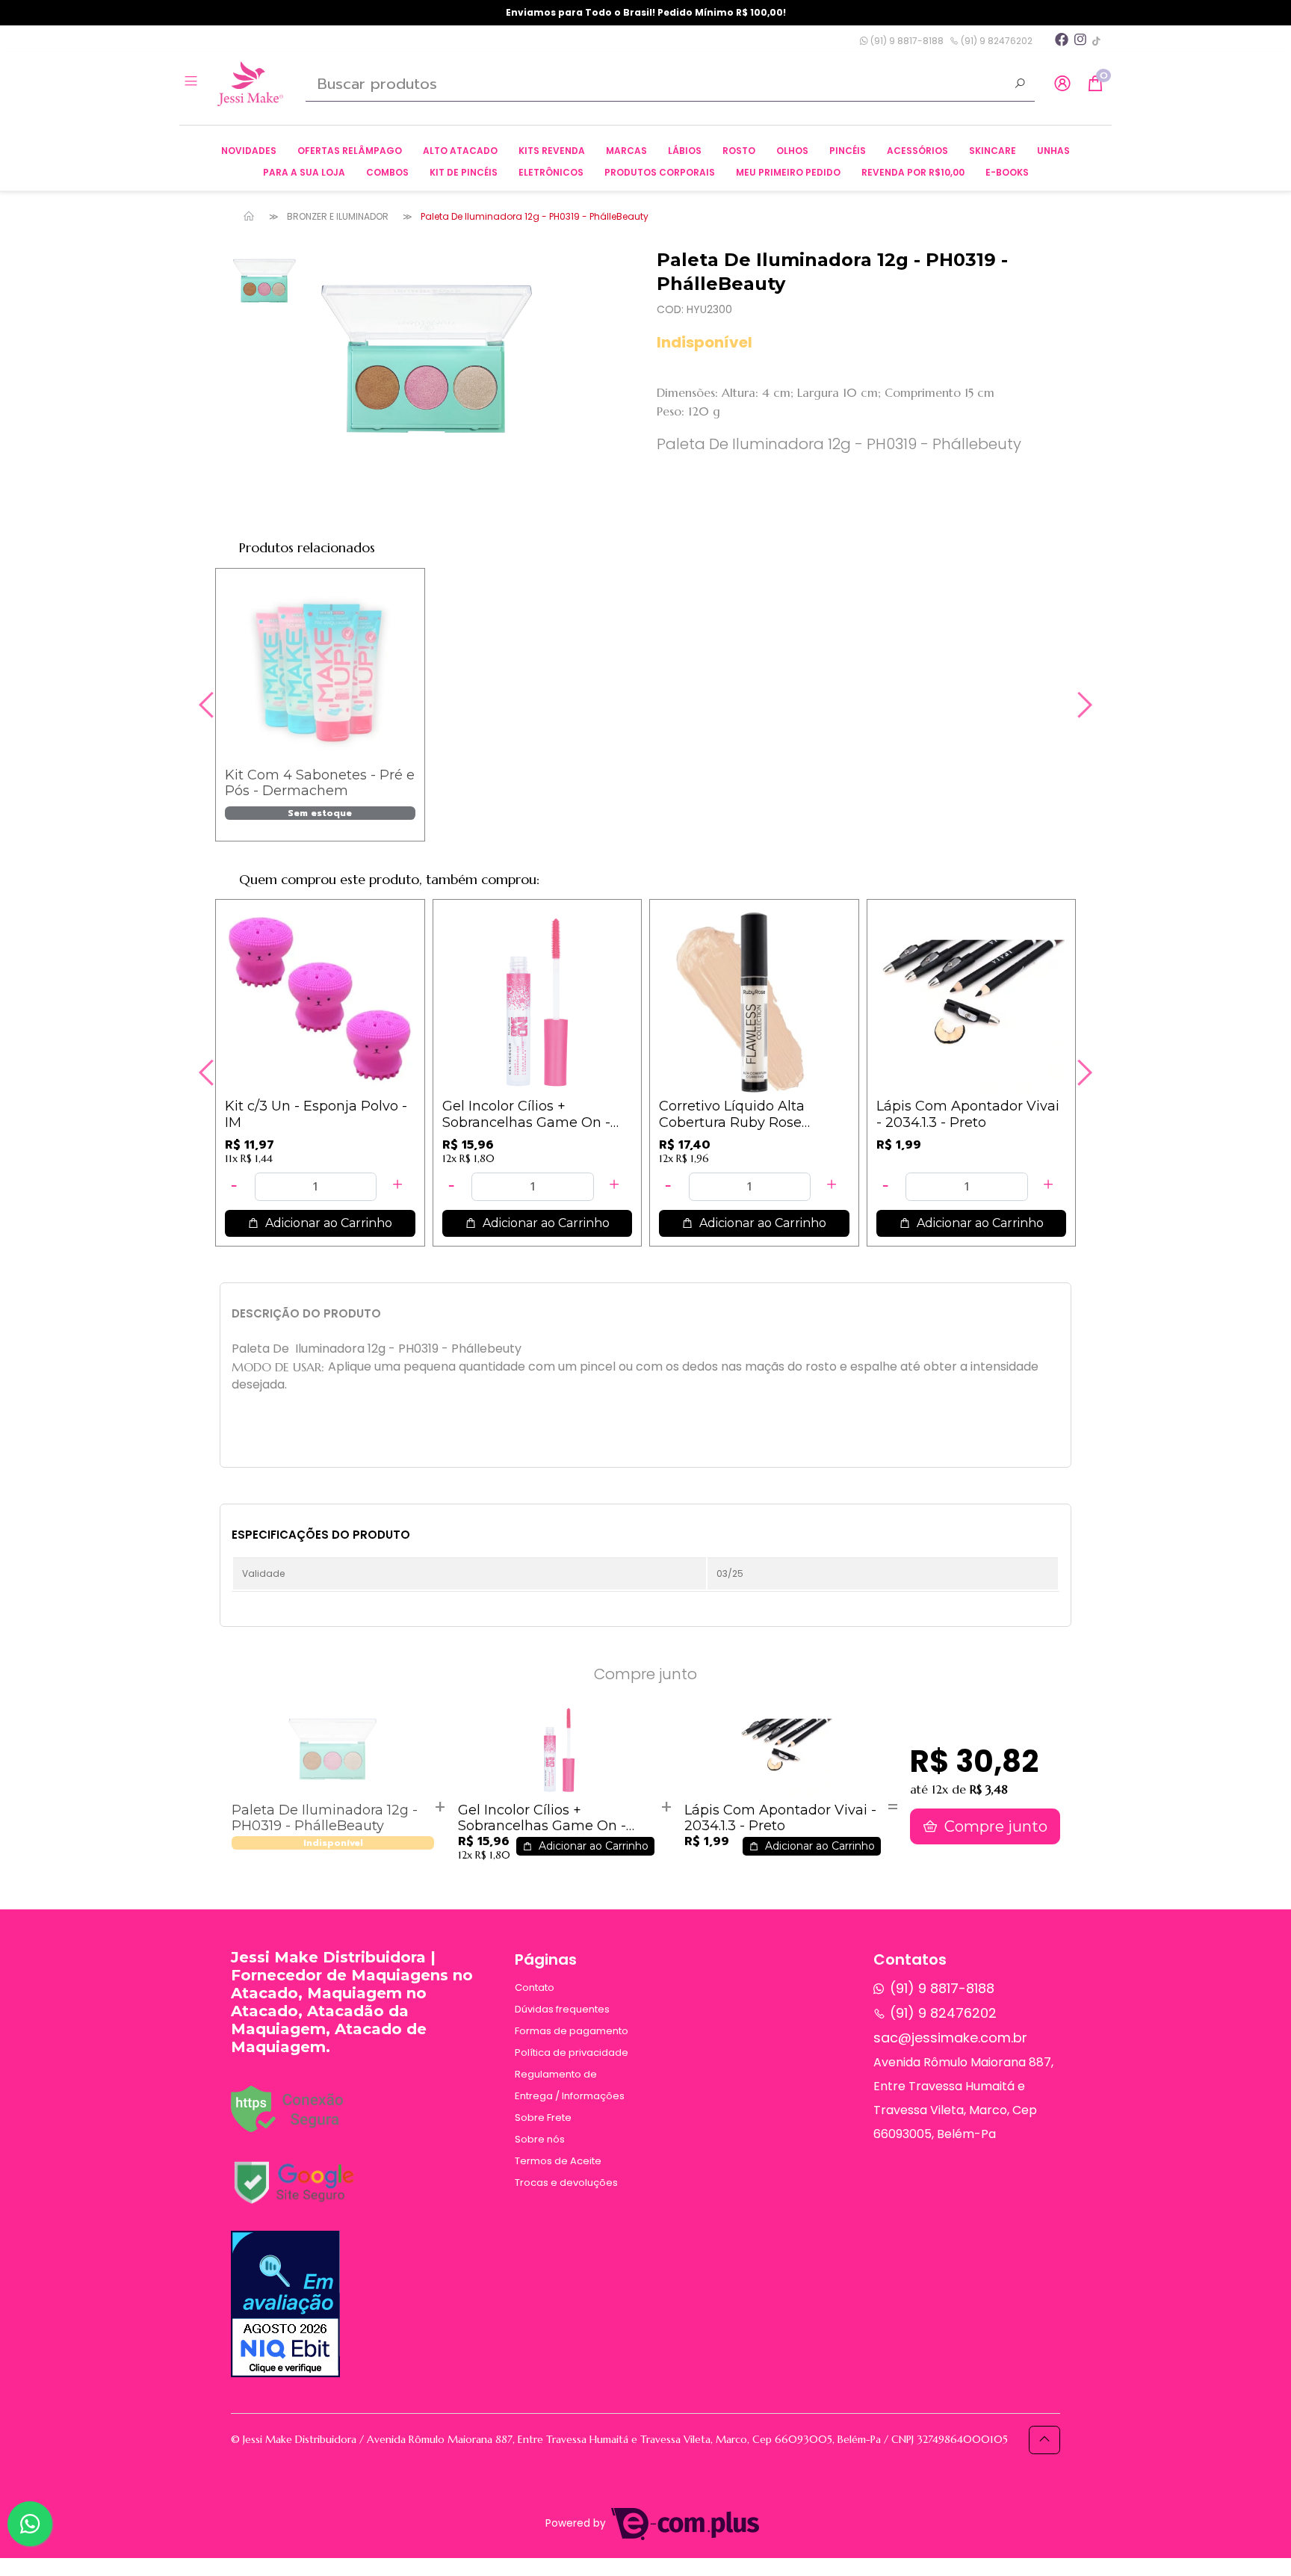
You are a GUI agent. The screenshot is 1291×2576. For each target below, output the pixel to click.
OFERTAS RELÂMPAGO (350, 151)
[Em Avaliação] (285, 2304)
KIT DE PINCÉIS (464, 172)
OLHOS (792, 151)
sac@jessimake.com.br (950, 2038)
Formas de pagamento (572, 2031)
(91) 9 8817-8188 (906, 41)
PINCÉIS (848, 151)
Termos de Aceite (558, 2161)
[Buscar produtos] (1020, 85)
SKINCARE (993, 151)
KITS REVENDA (552, 151)
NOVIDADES (249, 151)
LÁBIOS (685, 151)
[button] (1062, 84)
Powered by (577, 2523)
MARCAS (626, 151)
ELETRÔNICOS (551, 172)
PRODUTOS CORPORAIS (660, 172)
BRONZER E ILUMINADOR (338, 216)
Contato (535, 1987)
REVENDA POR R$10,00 (913, 172)
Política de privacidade (572, 2053)
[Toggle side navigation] (192, 83)
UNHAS (1053, 151)
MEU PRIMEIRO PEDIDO (788, 172)
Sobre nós (540, 2139)
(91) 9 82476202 (996, 41)
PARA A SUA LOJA (304, 172)
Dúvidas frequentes (562, 2009)
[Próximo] (1083, 705)
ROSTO (739, 151)
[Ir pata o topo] (1044, 2440)
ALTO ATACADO (460, 151)
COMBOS (387, 172)
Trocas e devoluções (566, 2183)
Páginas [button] (546, 1959)
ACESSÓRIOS (917, 151)
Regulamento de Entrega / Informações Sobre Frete (570, 2096)
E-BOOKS (1007, 172)
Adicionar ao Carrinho (327, 1223)
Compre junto (994, 1826)
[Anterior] (208, 705)
